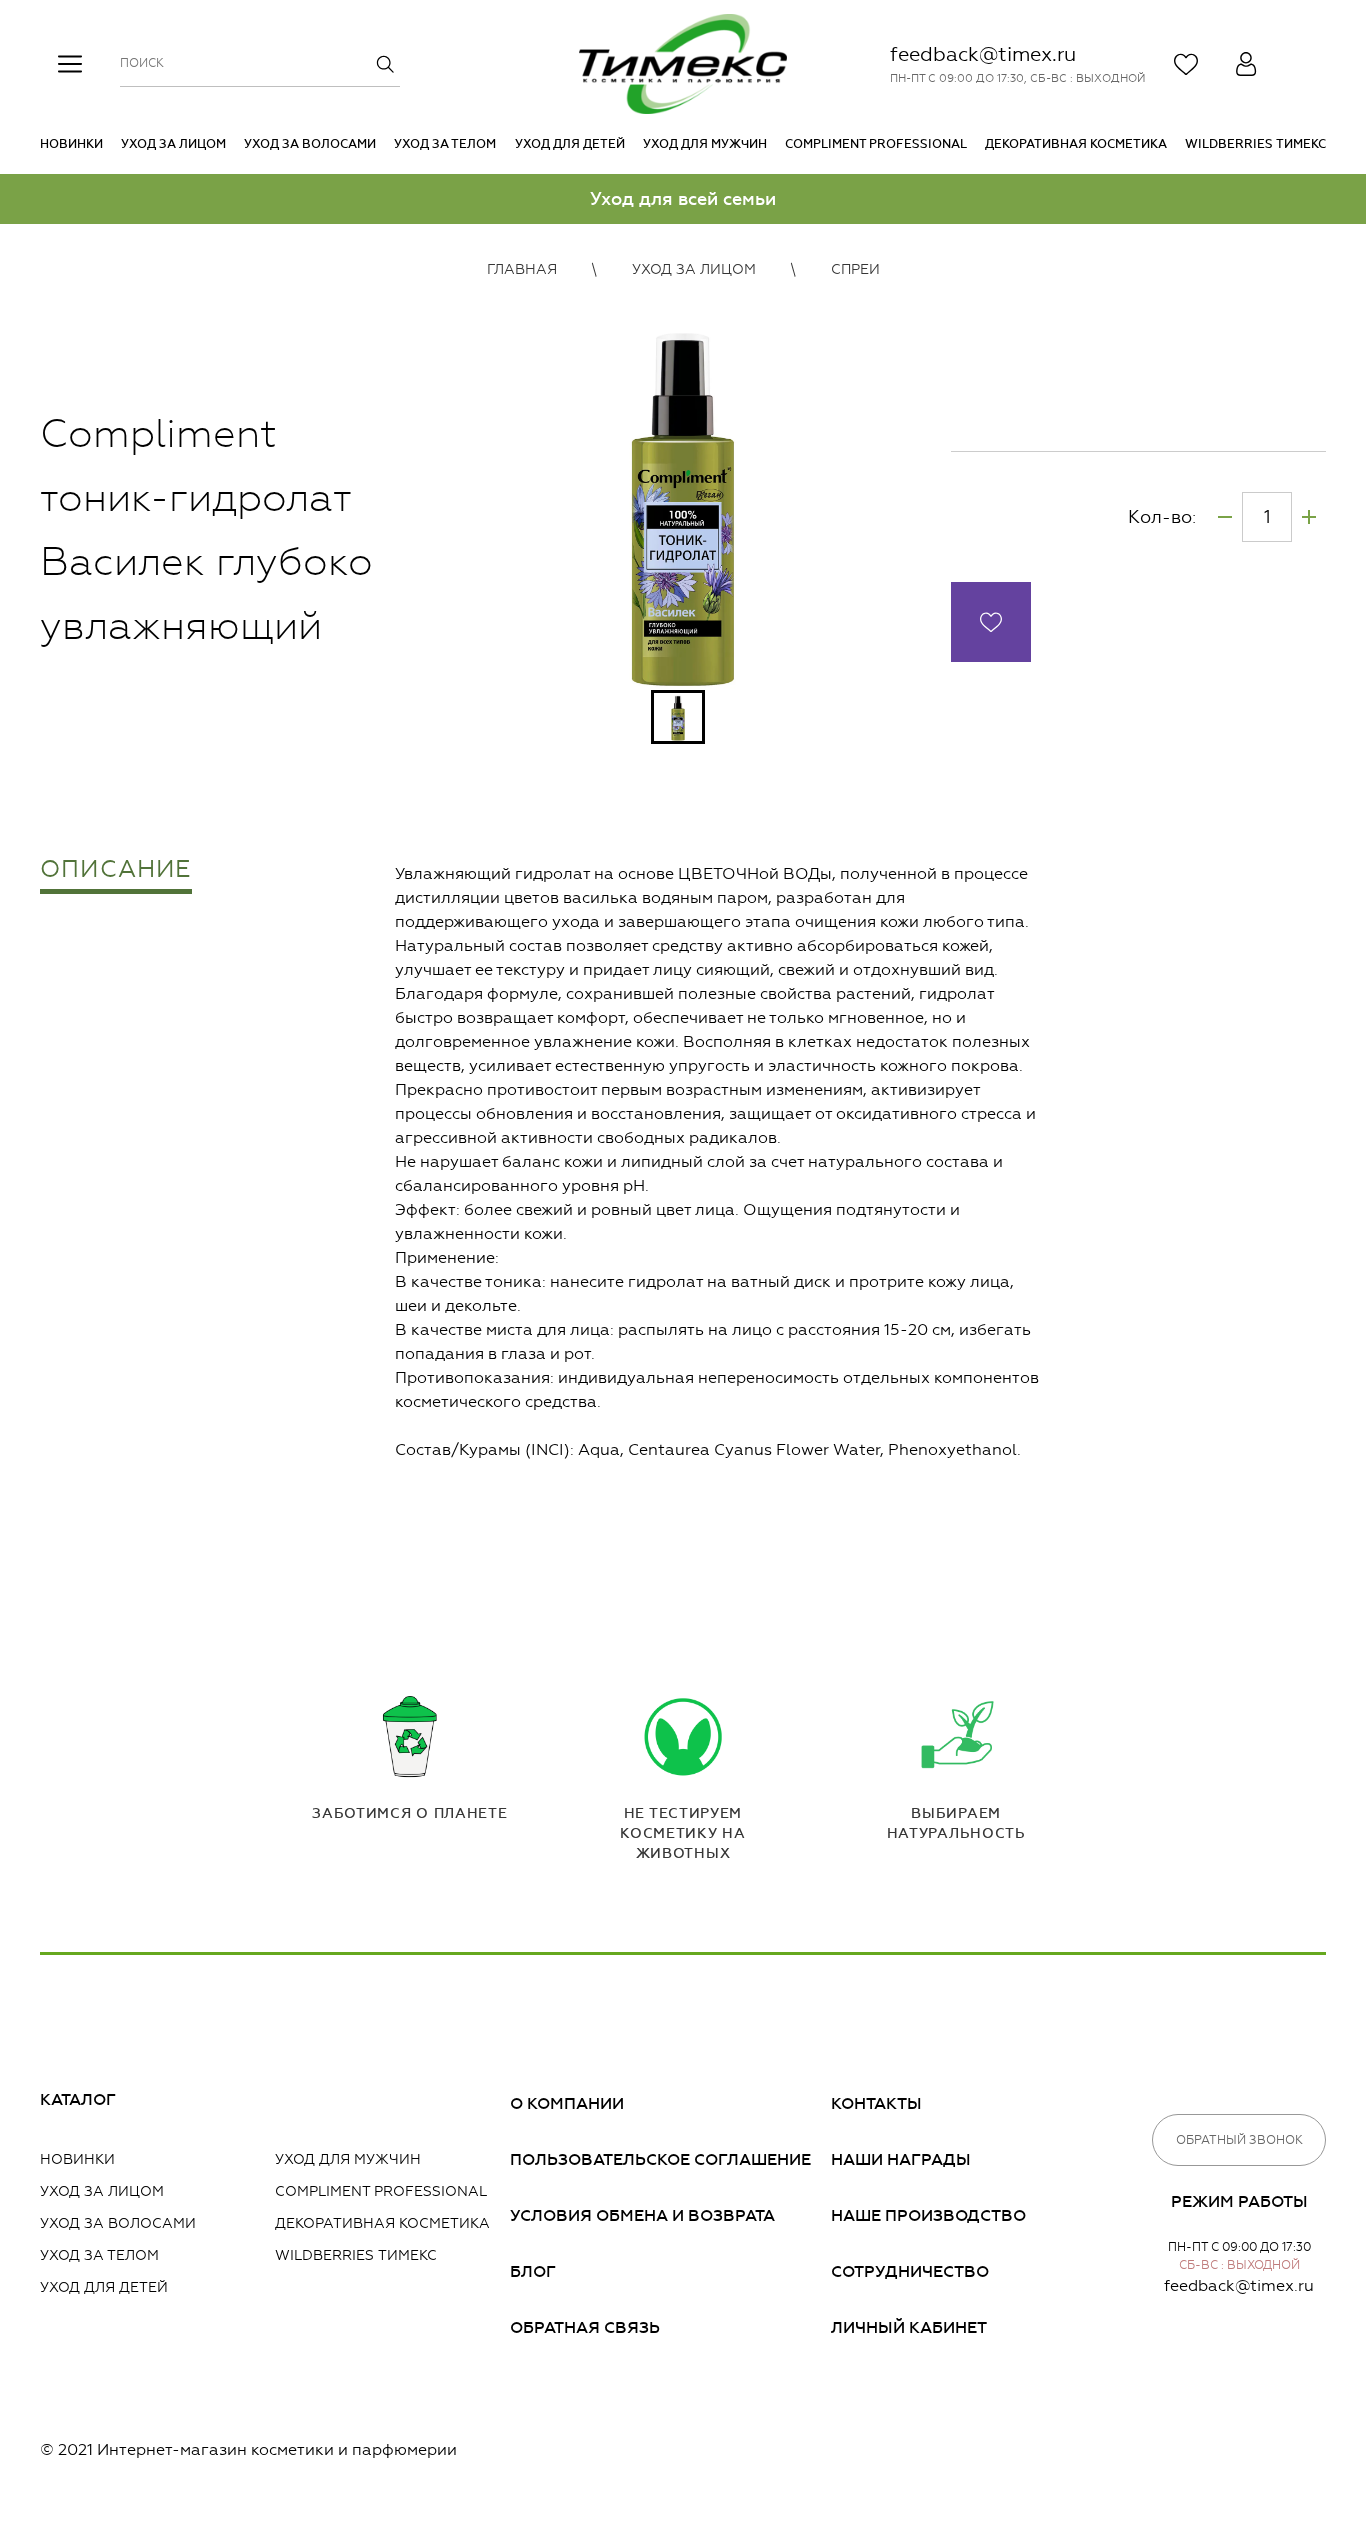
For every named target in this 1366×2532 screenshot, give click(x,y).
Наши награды (901, 2159)
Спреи (855, 269)
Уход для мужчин (705, 144)
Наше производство (928, 2215)
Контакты (876, 2103)
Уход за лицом (173, 144)
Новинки (71, 144)
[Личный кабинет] (1246, 64)
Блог (533, 2271)
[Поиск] (385, 64)
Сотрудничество (910, 2271)
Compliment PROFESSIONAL (876, 144)
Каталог (78, 2099)
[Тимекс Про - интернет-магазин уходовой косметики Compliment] (683, 64)
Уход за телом (445, 144)
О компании (567, 2103)
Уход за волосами (310, 144)
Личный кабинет (909, 2327)
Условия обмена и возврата (642, 2215)
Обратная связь (585, 2327)
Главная (522, 269)
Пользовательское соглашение (660, 2159)
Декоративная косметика (1076, 144)
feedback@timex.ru (983, 54)
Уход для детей (570, 144)
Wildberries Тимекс (1255, 144)
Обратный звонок (1239, 2140)
